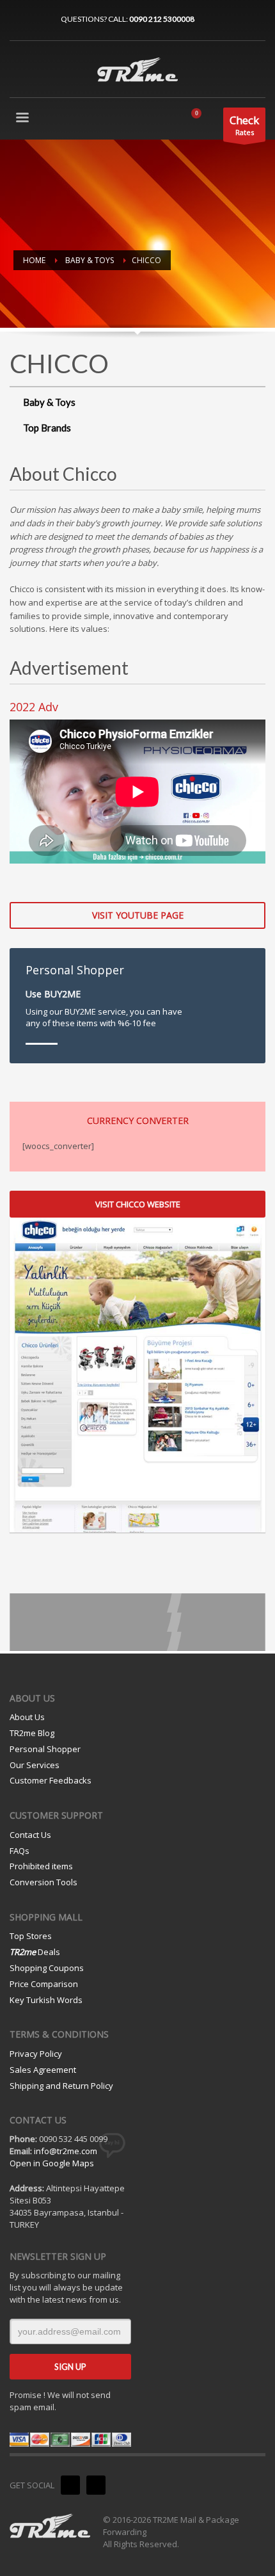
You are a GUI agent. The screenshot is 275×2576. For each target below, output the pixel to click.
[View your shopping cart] (201, 120)
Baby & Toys (49, 402)
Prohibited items (41, 1866)
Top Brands (47, 428)
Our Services (35, 1765)
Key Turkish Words (46, 2000)
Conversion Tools (43, 1882)
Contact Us (30, 1835)
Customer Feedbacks (51, 1780)
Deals (35, 1952)
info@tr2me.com (66, 2151)
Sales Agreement (43, 2070)
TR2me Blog (32, 1733)
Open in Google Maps (52, 2163)
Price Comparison (44, 1984)
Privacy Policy (36, 2054)
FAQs (20, 1851)
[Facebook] (38, 19)
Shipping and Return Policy (61, 2086)
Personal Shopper (45, 1749)
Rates (244, 125)
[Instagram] (19, 19)
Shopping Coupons (47, 1968)
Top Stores (31, 1936)
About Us (27, 1717)
